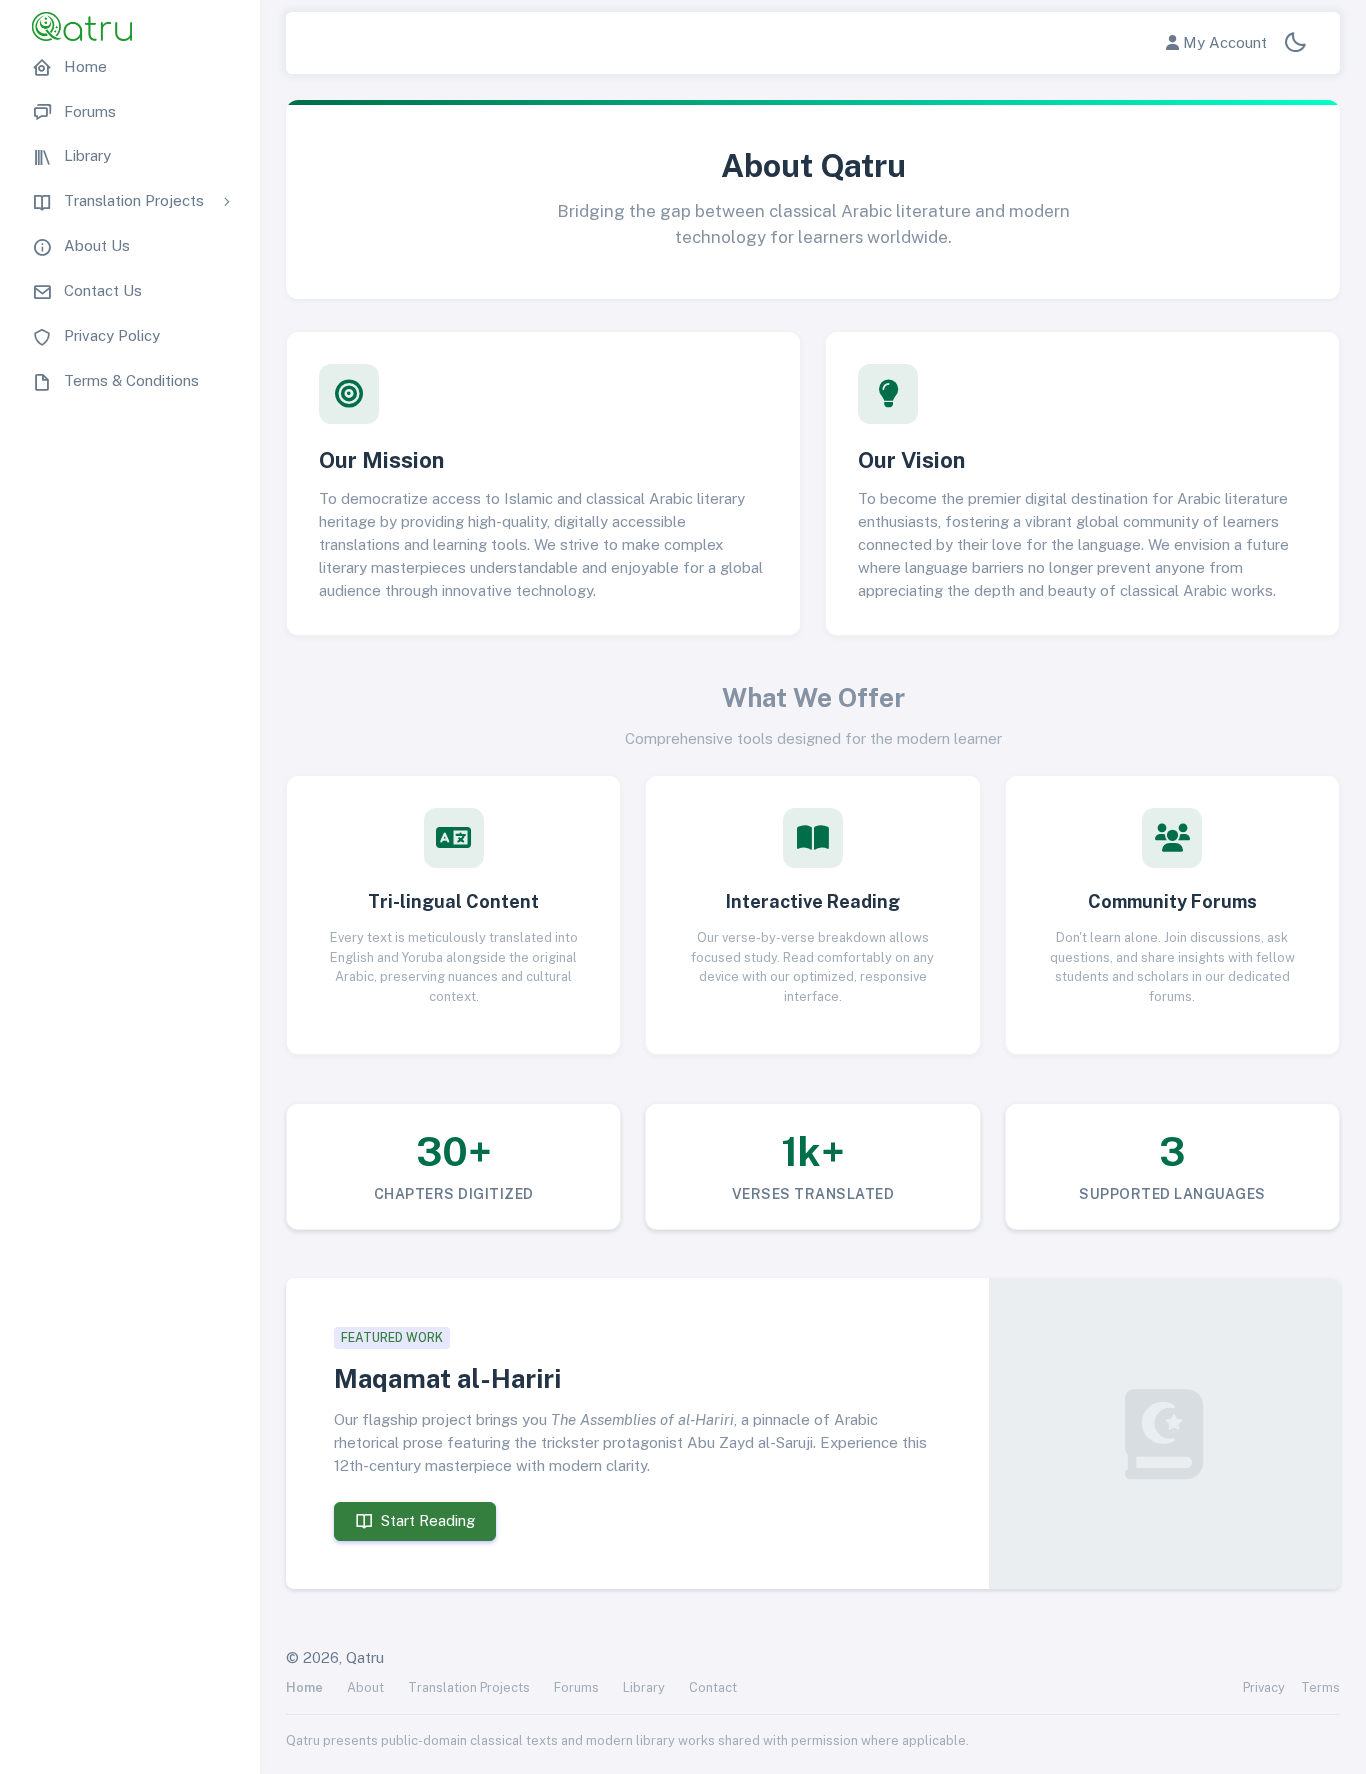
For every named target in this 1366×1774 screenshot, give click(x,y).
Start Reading (428, 1520)
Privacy (1264, 1687)
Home (304, 1687)
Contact (713, 1687)
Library (644, 1687)
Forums (576, 1687)
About (365, 1687)
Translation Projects (469, 1687)
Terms (1320, 1687)
